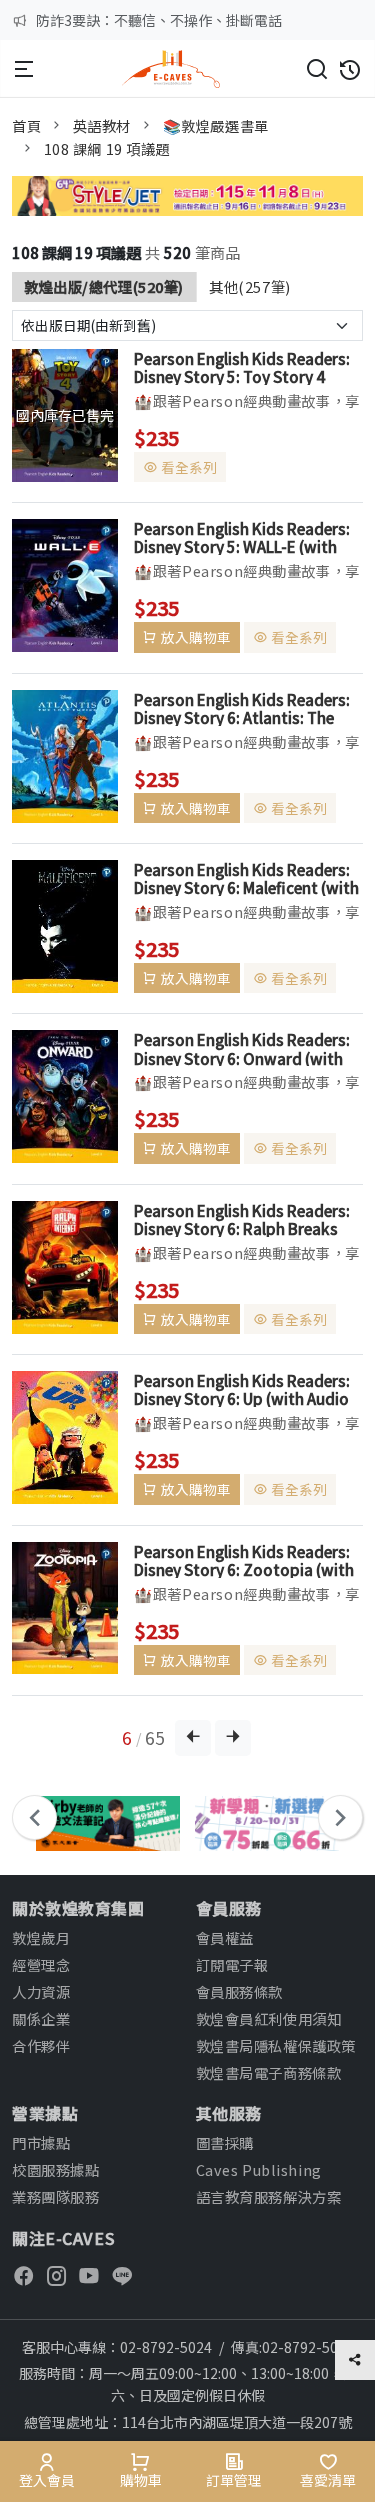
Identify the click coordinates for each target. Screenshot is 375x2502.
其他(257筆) (250, 286)
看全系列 (189, 467)
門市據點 (41, 2142)
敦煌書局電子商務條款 (269, 2072)
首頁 (26, 125)
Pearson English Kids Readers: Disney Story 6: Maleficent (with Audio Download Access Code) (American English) (246, 878)
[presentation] (34, 1817)
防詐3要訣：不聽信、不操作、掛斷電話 (159, 20)
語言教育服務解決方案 (269, 2196)
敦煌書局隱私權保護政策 (276, 2045)
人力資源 (41, 1991)
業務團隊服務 (55, 2196)
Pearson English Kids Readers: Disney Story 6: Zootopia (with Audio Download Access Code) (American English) (244, 1560)
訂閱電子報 (232, 1964)
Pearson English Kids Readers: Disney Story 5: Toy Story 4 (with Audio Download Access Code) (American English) (242, 367)
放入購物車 (196, 637)
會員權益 (225, 1937)
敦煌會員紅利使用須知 (269, 2018)
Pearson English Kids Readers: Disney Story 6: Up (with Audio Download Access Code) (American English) (242, 1389)
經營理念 (41, 1964)
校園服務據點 (55, 2169)
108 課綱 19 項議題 (107, 148)
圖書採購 (225, 2142)
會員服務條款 (239, 1991)
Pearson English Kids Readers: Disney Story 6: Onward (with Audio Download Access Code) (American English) (243, 1048)
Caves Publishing (259, 2169)
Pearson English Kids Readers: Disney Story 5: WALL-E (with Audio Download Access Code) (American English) (243, 537)
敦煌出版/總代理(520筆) (104, 286)
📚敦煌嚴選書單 (216, 125)
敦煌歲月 (41, 1937)
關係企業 (41, 2018)
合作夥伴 (41, 2045)
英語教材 (102, 125)
